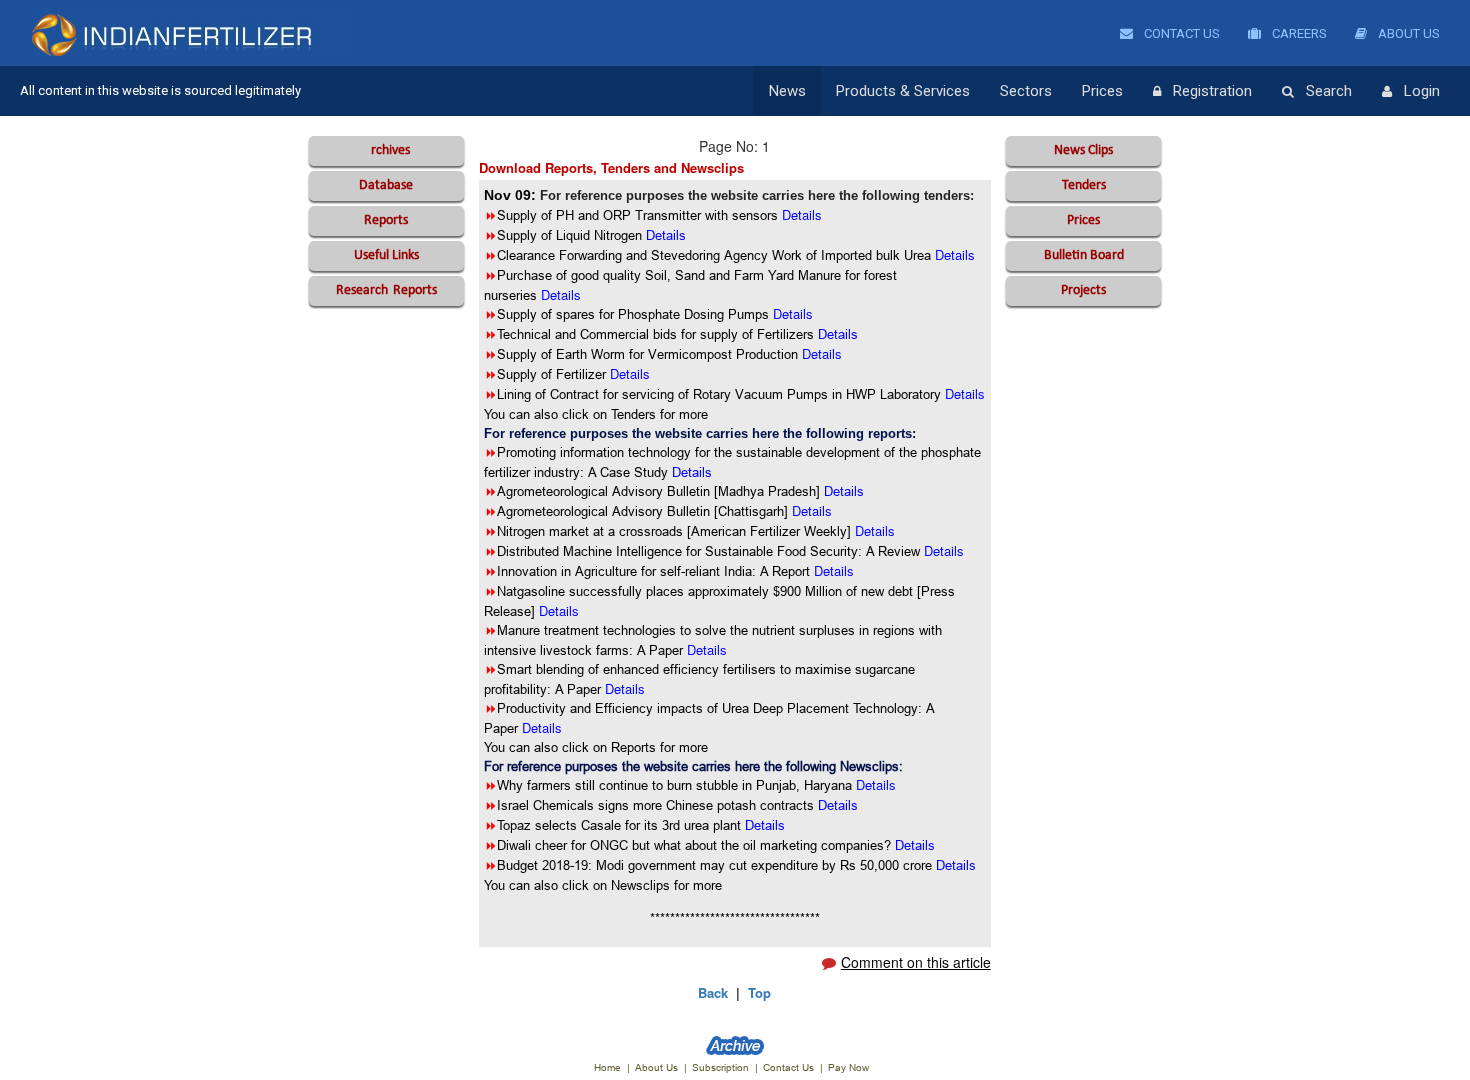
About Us (1407, 33)
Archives (386, 150)
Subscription (720, 1067)
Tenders (1084, 185)
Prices (1102, 91)
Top (759, 992)
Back (713, 992)
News (787, 91)
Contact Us (1180, 33)
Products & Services (903, 91)
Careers (1298, 33)
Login (1422, 91)
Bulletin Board (1084, 255)
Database (386, 185)
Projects (1083, 290)
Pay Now (848, 1067)
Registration (1212, 91)
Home (607, 1067)
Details (692, 472)
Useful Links (386, 255)
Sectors (1026, 91)
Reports (386, 220)
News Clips (1083, 150)
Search (1329, 91)
